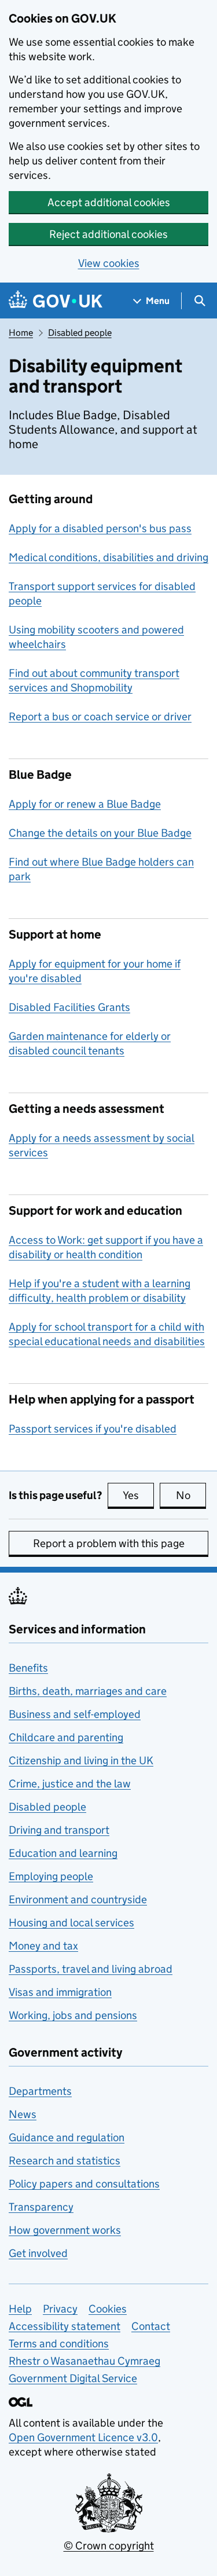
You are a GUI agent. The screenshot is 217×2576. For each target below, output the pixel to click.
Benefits (28, 1668)
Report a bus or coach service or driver (100, 717)
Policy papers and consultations (84, 2184)
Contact (151, 2326)
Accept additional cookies (109, 202)
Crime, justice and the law (70, 1784)
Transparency (41, 2207)
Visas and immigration (60, 1992)
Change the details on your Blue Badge (100, 833)
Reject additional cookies (108, 234)
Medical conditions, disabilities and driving (108, 557)
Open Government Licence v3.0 (83, 2437)
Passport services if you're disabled (93, 1429)
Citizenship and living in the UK (81, 1760)
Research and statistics (65, 2161)
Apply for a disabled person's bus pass (100, 528)
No (191, 1495)
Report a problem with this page (109, 1543)
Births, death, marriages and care (88, 1691)
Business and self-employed (75, 1714)
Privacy (60, 2309)
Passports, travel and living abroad (91, 1969)
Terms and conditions (59, 2344)
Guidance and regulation (67, 2137)
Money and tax (43, 1946)
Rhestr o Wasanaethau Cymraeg (84, 2361)
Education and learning (63, 1853)
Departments (40, 2091)
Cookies (108, 2309)
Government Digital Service (73, 2378)
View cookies (109, 263)
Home (21, 333)
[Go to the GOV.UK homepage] (56, 301)
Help (20, 2309)
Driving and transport (59, 1830)
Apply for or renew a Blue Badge (85, 804)
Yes (138, 1495)
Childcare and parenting (66, 1737)
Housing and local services (71, 1923)
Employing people (51, 1876)
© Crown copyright (109, 2546)
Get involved (38, 2253)
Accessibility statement (65, 2326)
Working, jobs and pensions (73, 2015)
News (23, 2114)
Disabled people (80, 333)
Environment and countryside (78, 1899)
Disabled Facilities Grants (69, 1007)
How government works (65, 2230)
